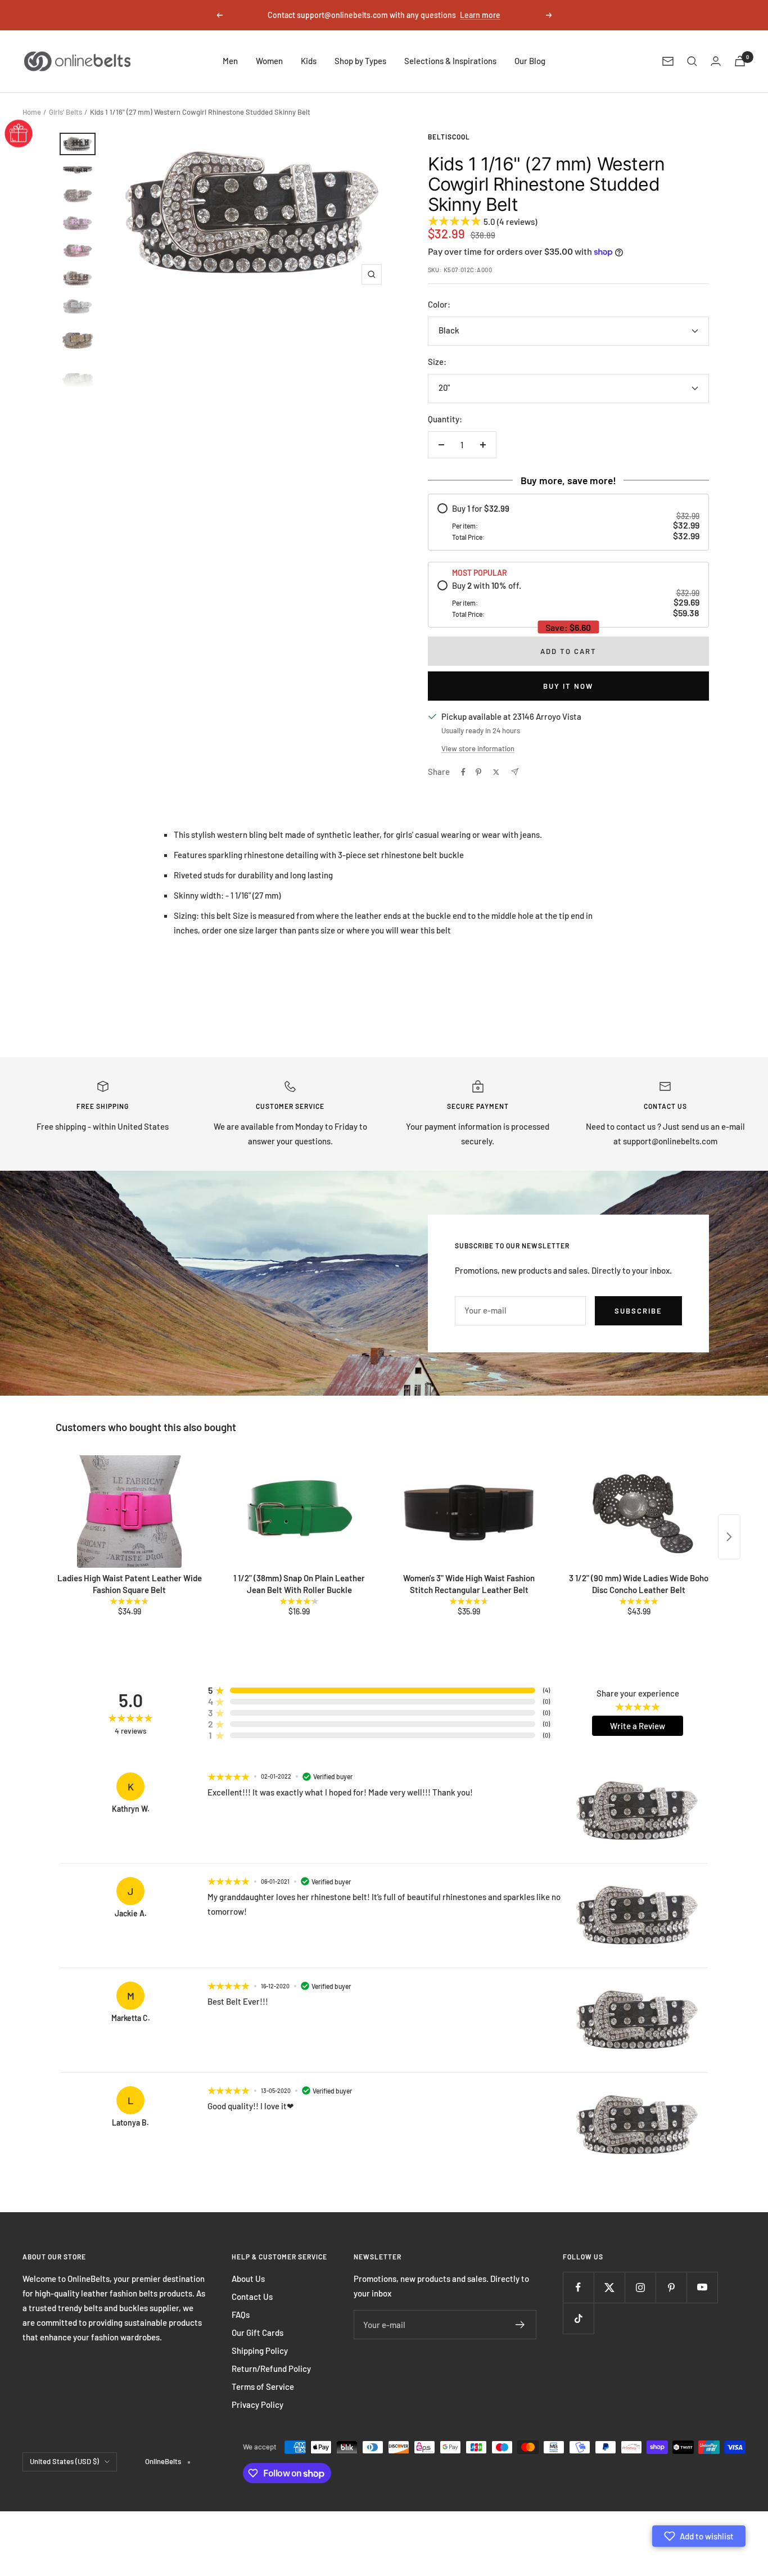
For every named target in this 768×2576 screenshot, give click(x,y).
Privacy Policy (257, 2404)
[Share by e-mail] (515, 772)
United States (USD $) (64, 2461)
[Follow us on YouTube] (702, 2287)
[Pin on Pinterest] (478, 772)
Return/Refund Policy (271, 2369)
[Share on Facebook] (463, 772)
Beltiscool (449, 137)
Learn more (480, 15)
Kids (309, 61)
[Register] (520, 2325)
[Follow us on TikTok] (578, 2318)
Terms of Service (263, 2386)
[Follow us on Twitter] (609, 2287)
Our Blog (530, 61)
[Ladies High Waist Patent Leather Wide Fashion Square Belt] (129, 1512)
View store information (478, 748)
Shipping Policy (260, 2351)
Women (269, 61)
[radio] (568, 522)
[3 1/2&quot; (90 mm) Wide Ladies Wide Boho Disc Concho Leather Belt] (639, 1512)
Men (230, 61)
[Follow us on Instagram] (640, 2287)
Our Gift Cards (257, 2333)
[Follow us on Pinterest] (671, 2287)
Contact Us (252, 2297)
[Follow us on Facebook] (578, 2287)
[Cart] (740, 61)
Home (32, 112)
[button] (699, 2536)
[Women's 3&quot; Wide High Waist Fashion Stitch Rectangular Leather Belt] (469, 1512)
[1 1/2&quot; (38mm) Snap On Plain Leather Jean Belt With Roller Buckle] (299, 1512)
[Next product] (729, 1537)
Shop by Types (360, 61)
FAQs (241, 2315)
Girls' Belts (65, 112)
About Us (248, 2279)
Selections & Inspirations (450, 61)
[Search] (692, 61)
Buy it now (568, 686)
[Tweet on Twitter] (496, 772)
